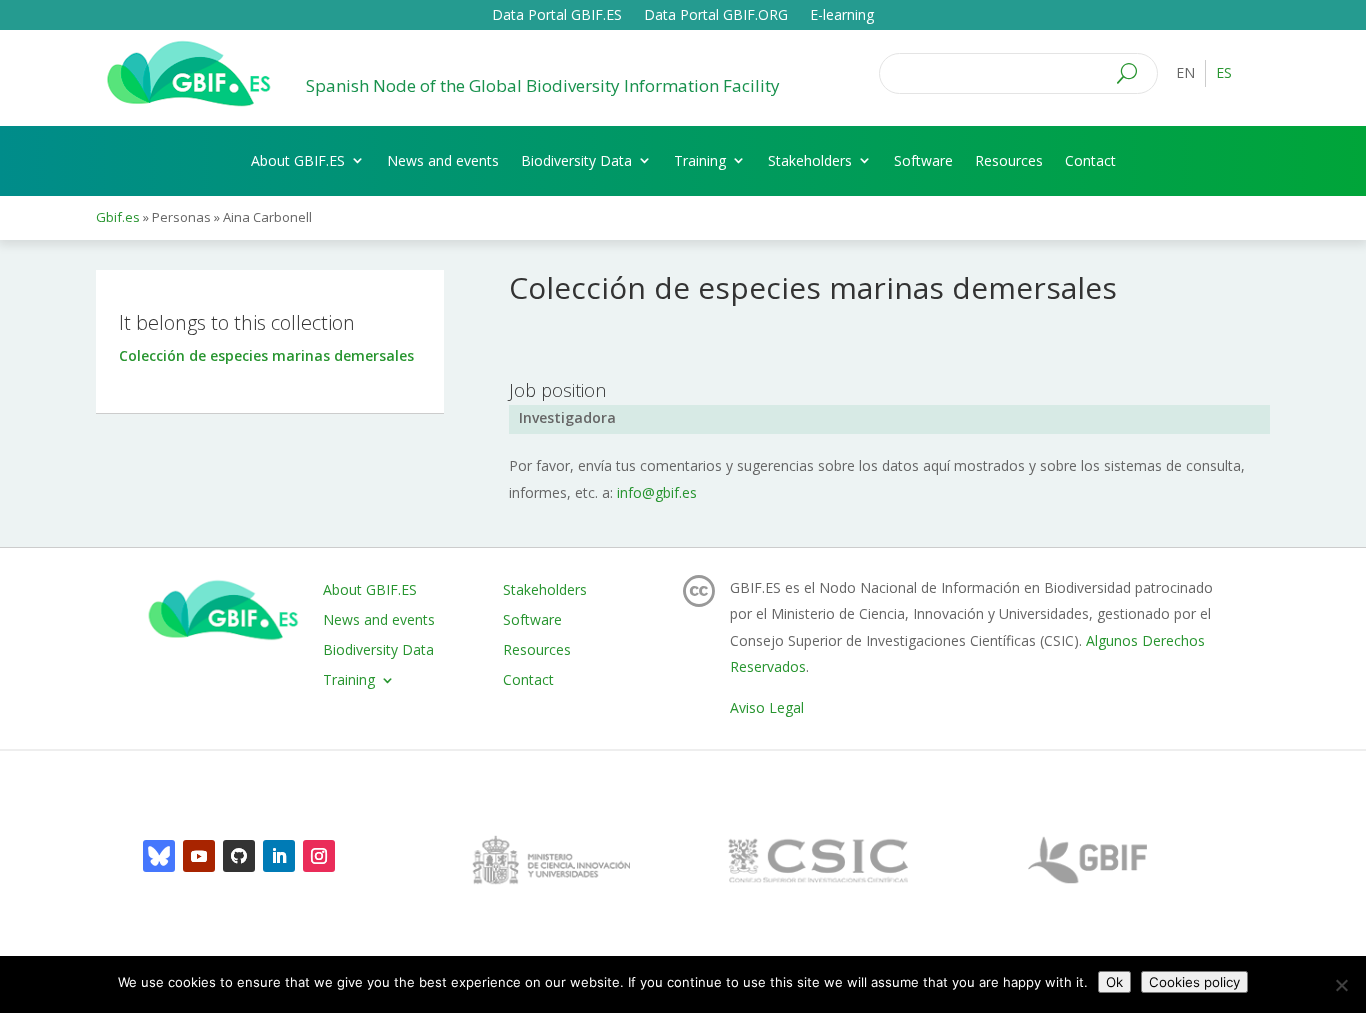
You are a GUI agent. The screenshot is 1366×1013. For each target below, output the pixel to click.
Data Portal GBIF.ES (557, 16)
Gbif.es (118, 217)
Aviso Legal (767, 707)
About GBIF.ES (298, 160)
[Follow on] (159, 856)
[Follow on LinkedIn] (279, 856)
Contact (1090, 160)
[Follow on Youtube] (199, 856)
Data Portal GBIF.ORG (716, 16)
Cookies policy (1194, 982)
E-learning (842, 16)
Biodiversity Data (576, 160)
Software (923, 160)
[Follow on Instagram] (319, 856)
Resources (1009, 160)
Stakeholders (810, 160)
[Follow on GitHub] (239, 856)
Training (700, 160)
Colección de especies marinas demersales (266, 355)
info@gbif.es (657, 492)
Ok (1114, 982)
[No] (1341, 985)
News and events (443, 160)
